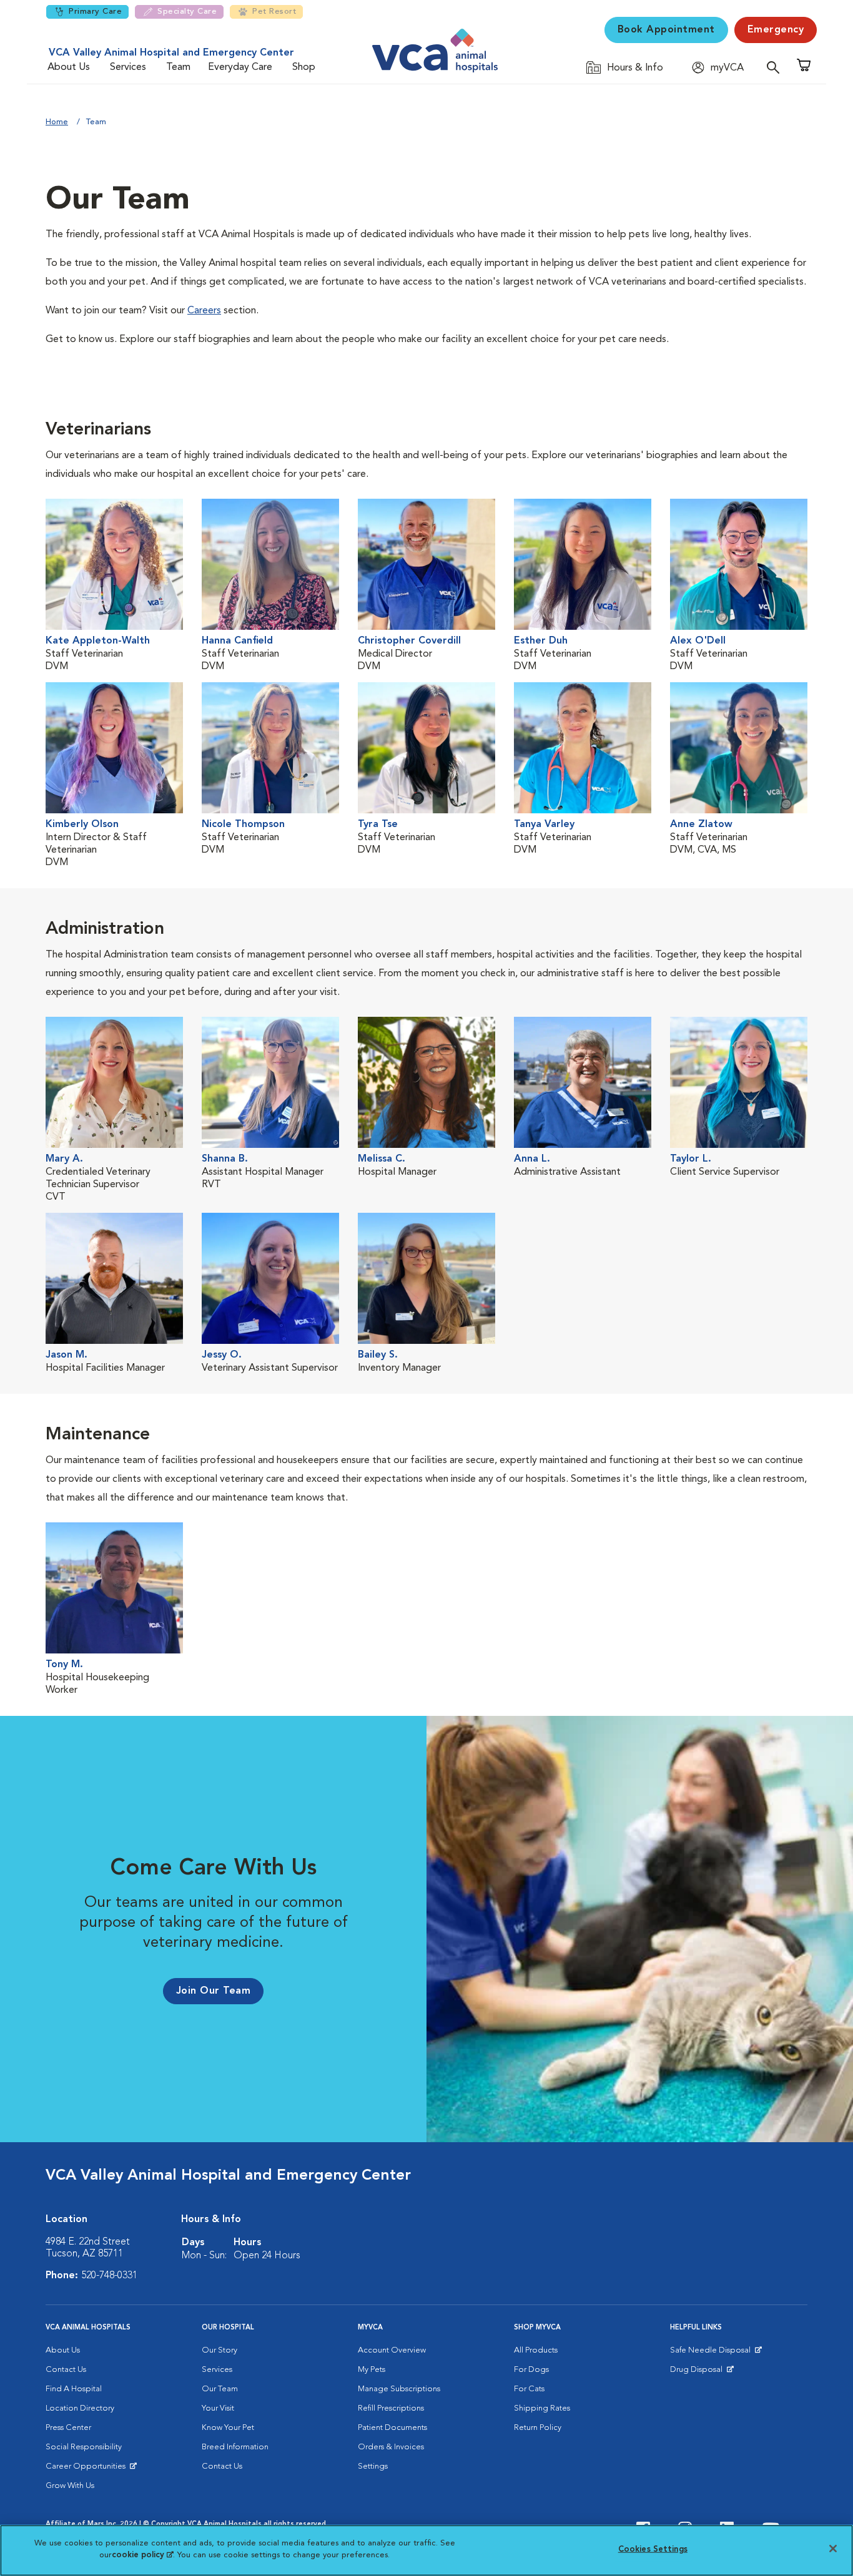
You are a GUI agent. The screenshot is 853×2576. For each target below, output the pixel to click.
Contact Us (66, 2370)
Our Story (219, 2350)
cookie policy (142, 2555)
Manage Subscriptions (399, 2389)
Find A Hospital (74, 2389)
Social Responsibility (84, 2447)
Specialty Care (187, 12)
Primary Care (95, 12)
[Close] (833, 2549)
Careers (204, 311)
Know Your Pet (228, 2428)
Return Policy (538, 2428)
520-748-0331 (109, 2276)
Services (128, 67)
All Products (536, 2350)
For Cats (529, 2389)
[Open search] (776, 67)
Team (178, 67)
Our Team (220, 2389)
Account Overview (392, 2350)
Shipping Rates (542, 2408)
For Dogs (531, 2370)
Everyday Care (240, 67)
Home (57, 122)
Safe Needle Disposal (712, 2353)
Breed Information (235, 2447)
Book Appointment (666, 30)
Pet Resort (274, 12)
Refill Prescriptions (391, 2408)
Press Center (68, 2428)
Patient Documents (392, 2428)
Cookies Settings (653, 2549)
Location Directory (80, 2408)
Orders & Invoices (391, 2447)
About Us (69, 67)
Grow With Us (70, 2486)
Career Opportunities (88, 2469)
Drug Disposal (702, 2373)
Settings (373, 2466)
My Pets (372, 2370)
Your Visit (218, 2408)
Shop (304, 67)
